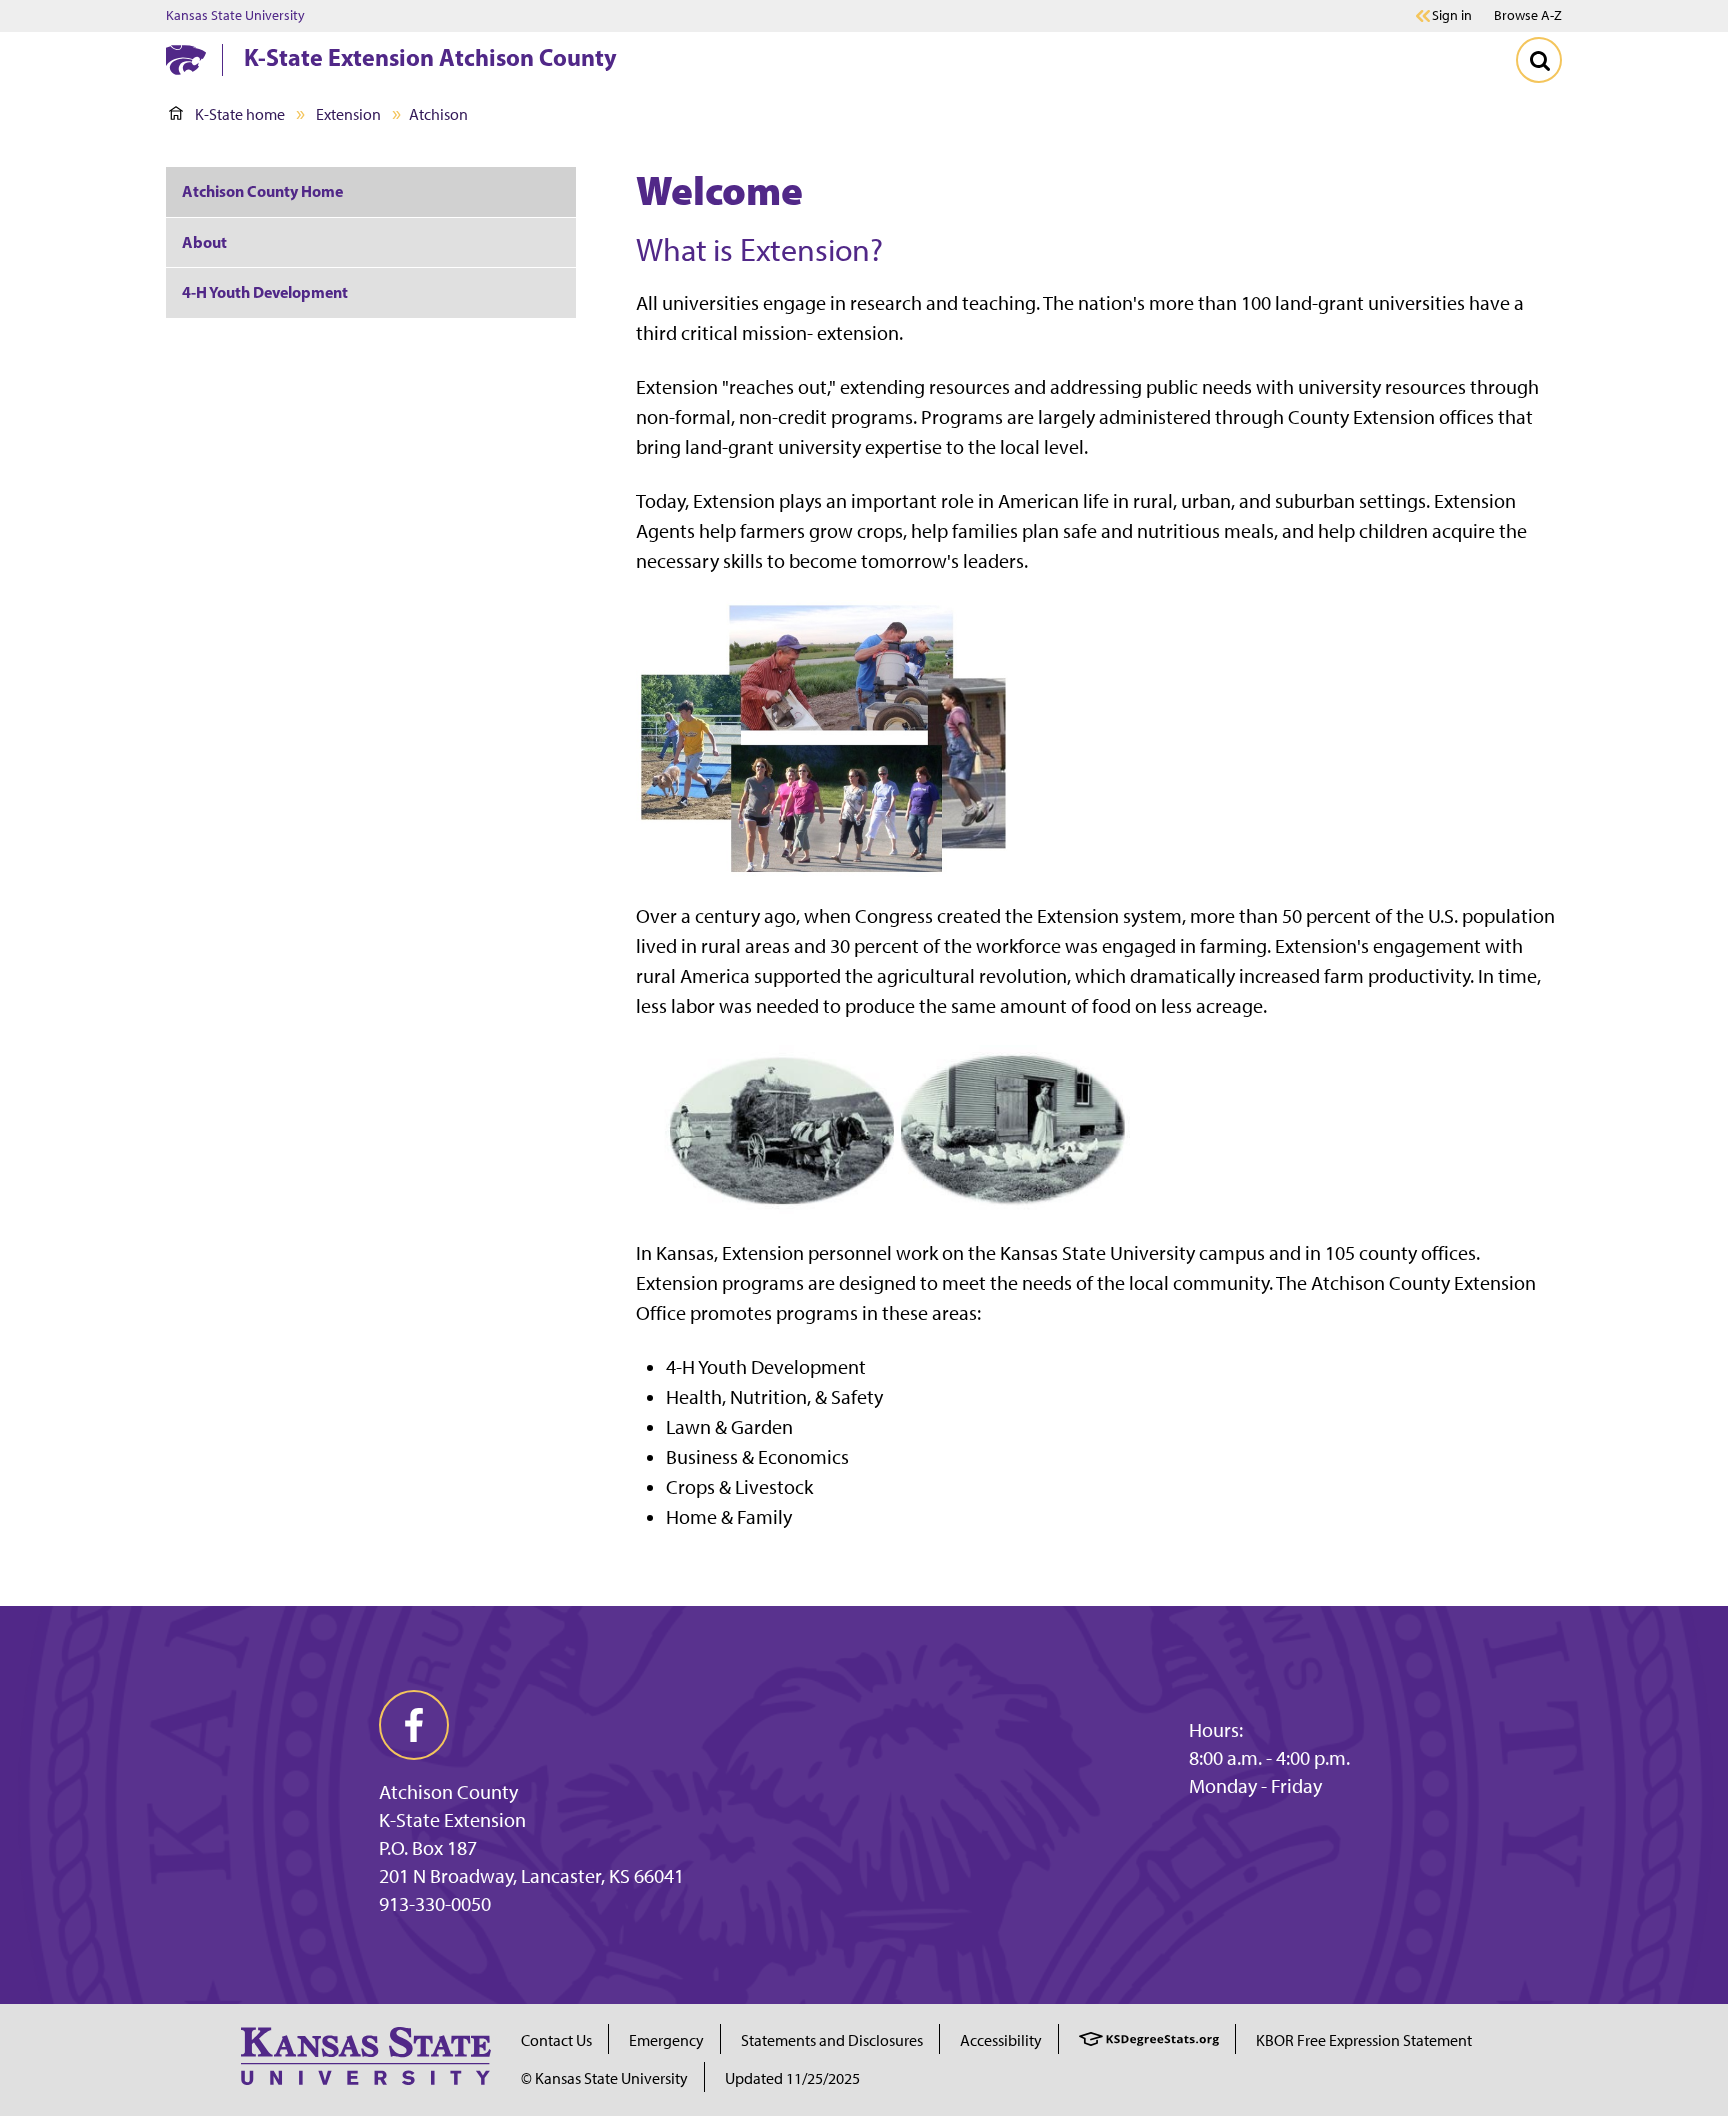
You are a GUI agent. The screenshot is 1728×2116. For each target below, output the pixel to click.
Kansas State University (235, 16)
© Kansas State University (604, 2078)
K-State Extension (452, 1820)
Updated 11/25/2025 (792, 2078)
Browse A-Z (1528, 15)
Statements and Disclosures (832, 2040)
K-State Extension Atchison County (430, 57)
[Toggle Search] (1539, 60)
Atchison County (448, 1792)
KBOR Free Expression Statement (1364, 2040)
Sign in (1452, 16)
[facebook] (414, 1725)
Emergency (666, 2040)
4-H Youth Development (265, 292)
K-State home (240, 114)
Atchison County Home (262, 191)
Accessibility (1001, 2040)
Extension (348, 114)
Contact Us (556, 2040)
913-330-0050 (435, 1904)
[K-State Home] (186, 59)
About (204, 242)
